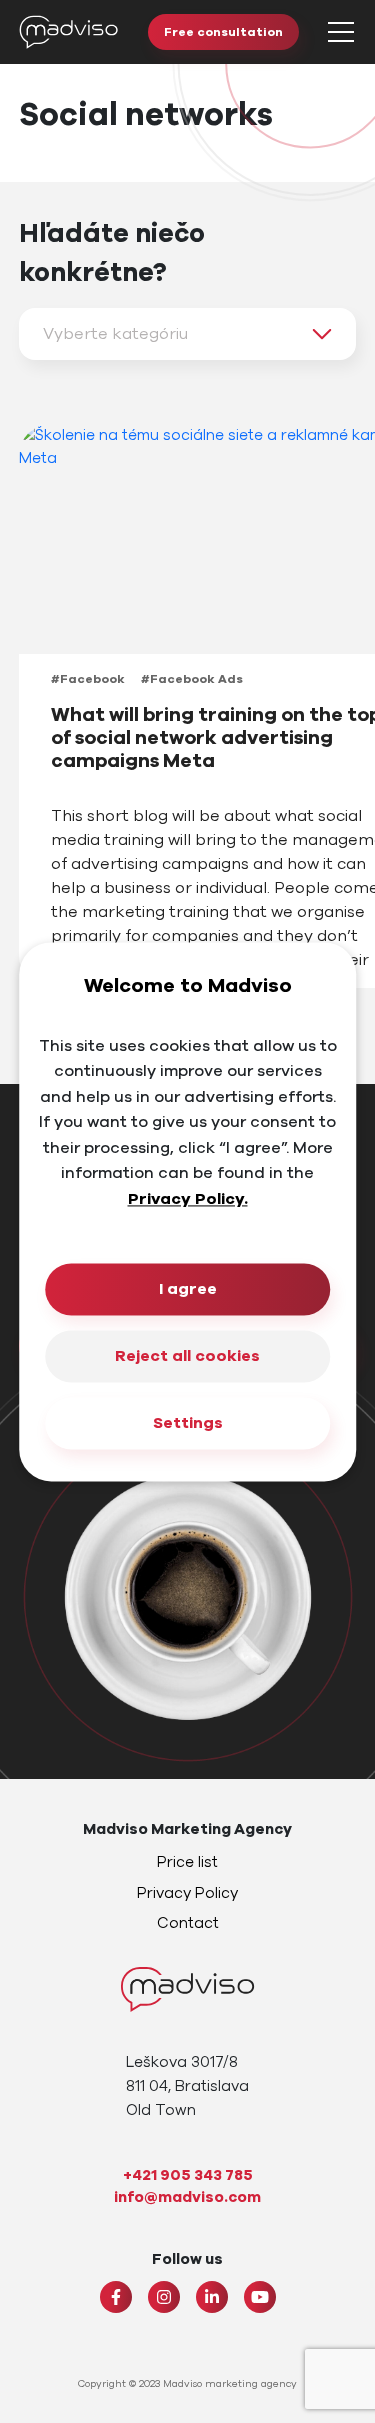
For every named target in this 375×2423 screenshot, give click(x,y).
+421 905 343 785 (188, 2175)
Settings (188, 1423)
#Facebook (88, 679)
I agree (188, 1289)
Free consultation (223, 32)
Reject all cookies (187, 1356)
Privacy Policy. (188, 1199)
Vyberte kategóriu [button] (115, 334)
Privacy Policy (187, 1893)
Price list (187, 1862)
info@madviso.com (187, 2197)
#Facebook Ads (192, 679)
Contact (188, 1923)
